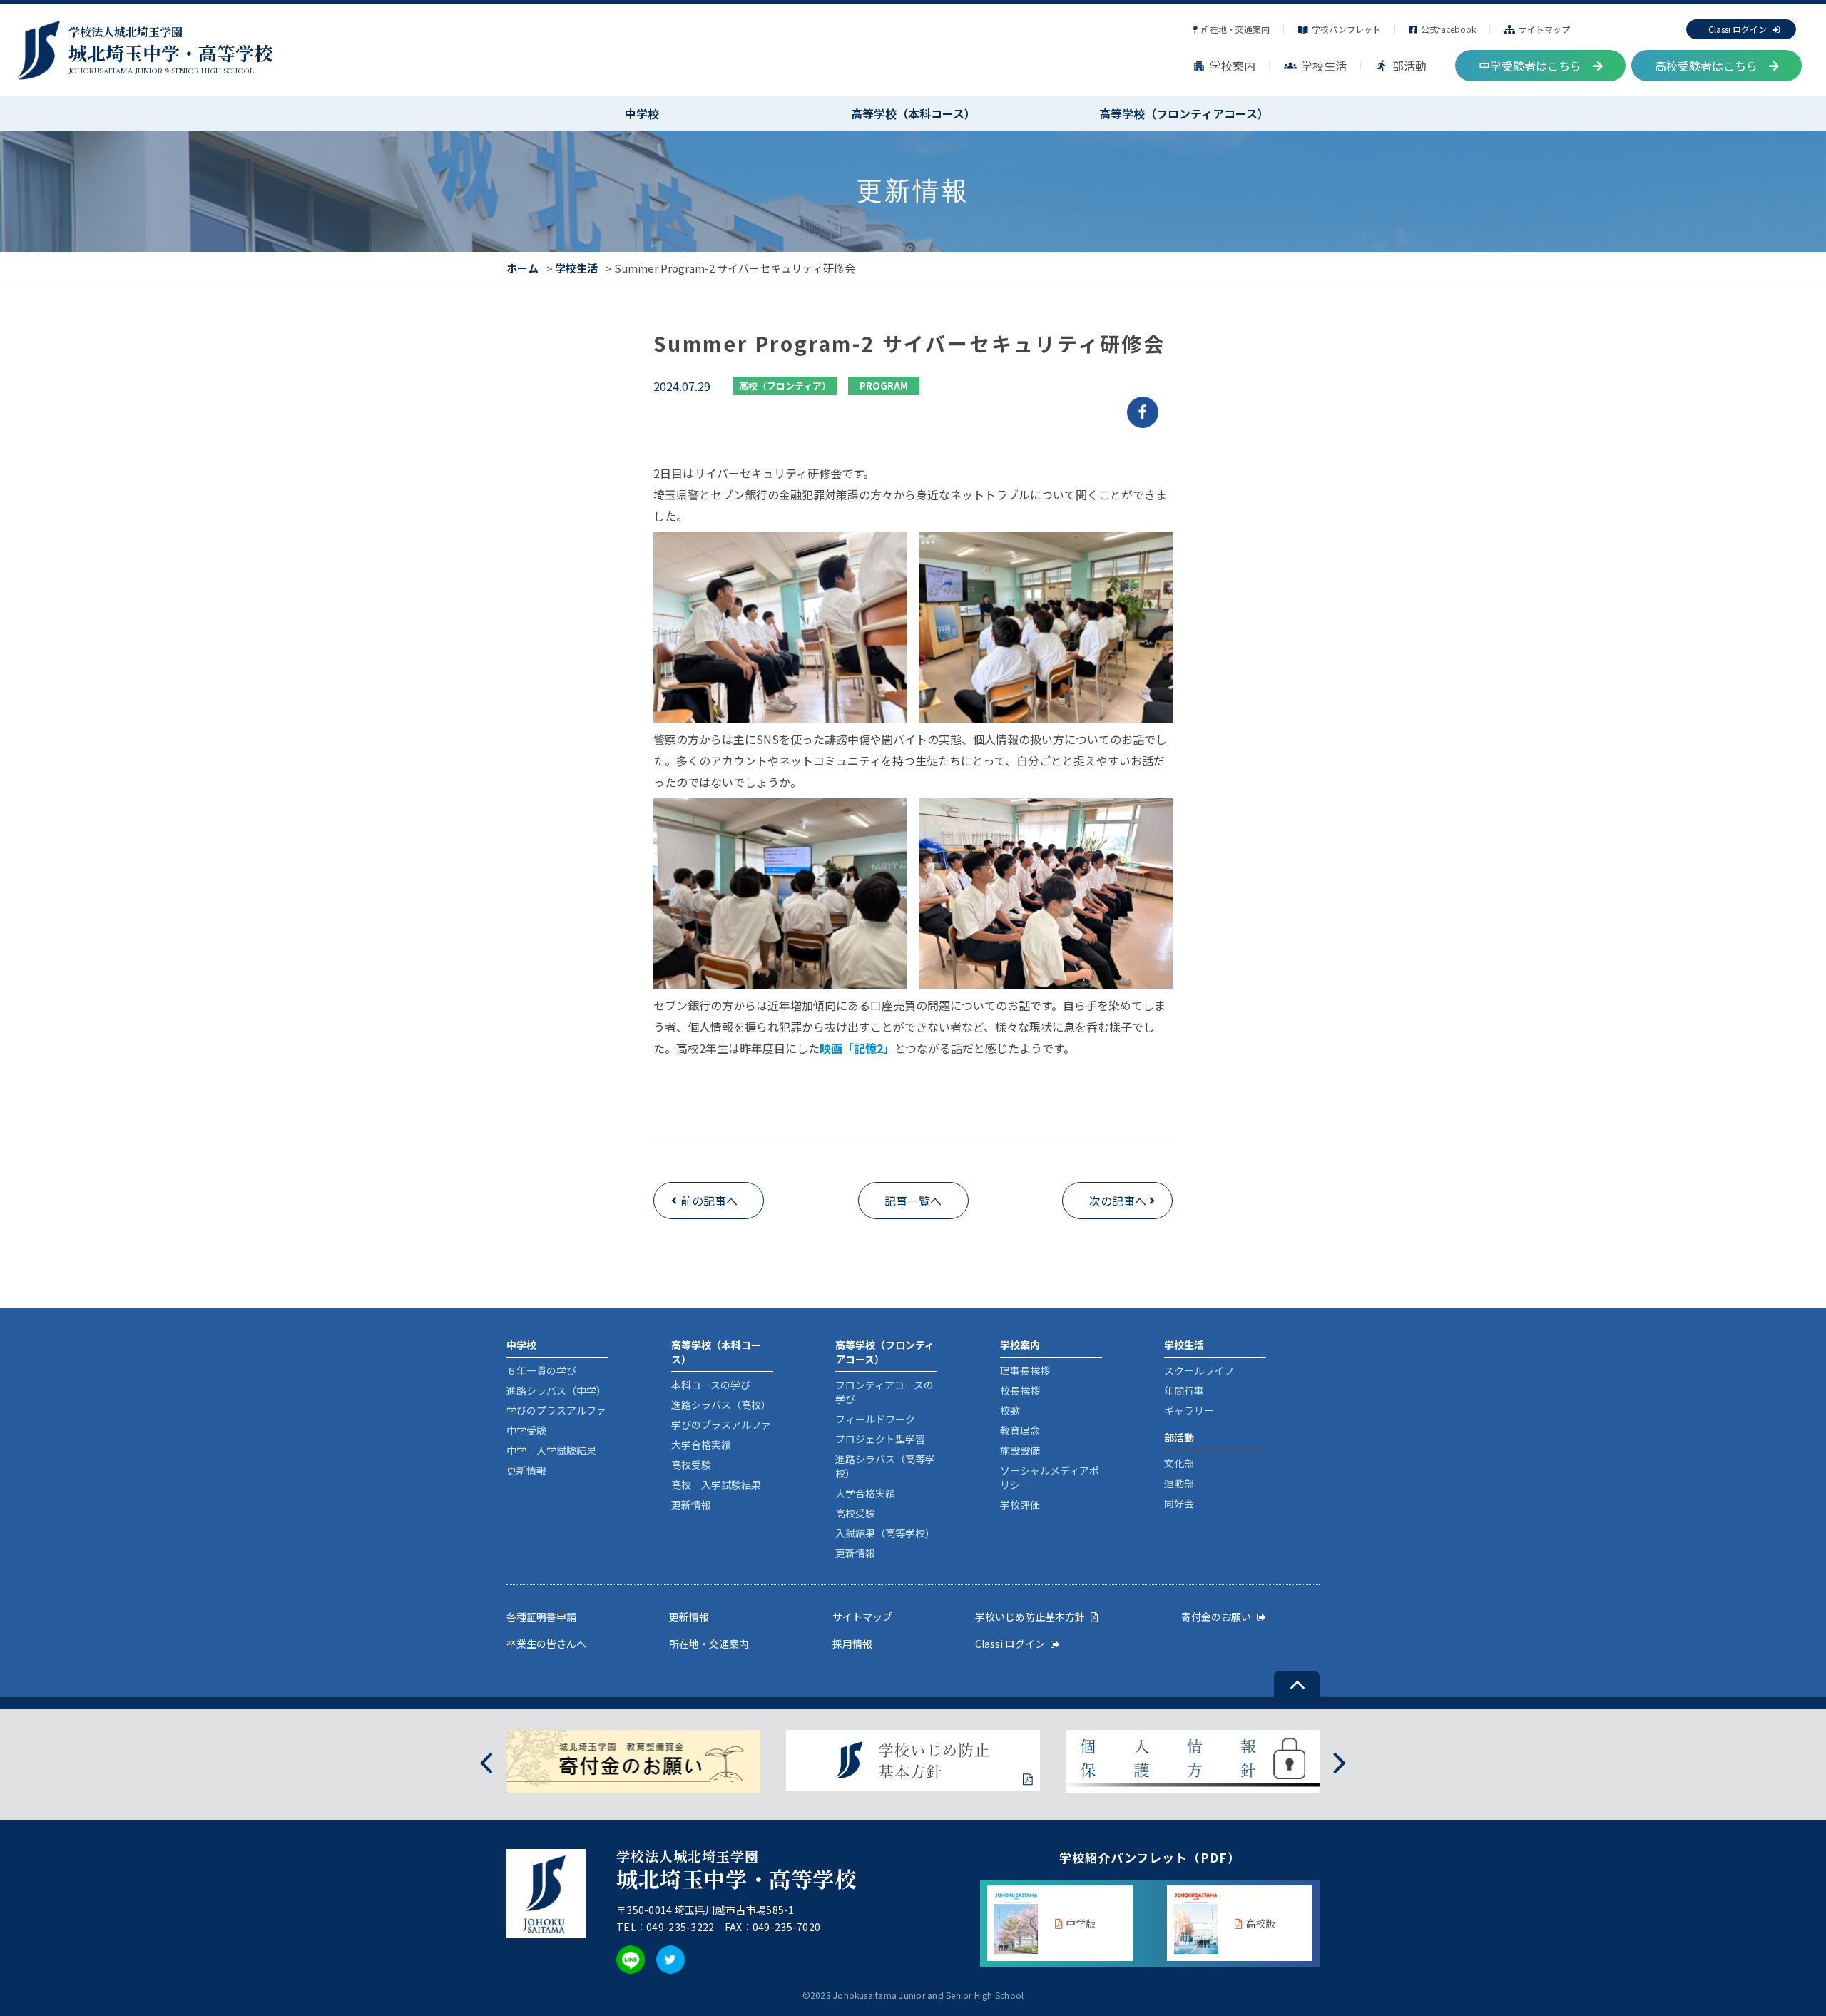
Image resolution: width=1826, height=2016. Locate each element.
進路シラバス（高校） (721, 1405)
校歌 (1010, 1410)
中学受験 (526, 1430)
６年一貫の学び (541, 1370)
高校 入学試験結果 (716, 1485)
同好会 (1179, 1503)
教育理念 (1020, 1430)
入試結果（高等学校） (885, 1533)
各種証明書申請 (541, 1617)
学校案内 (1224, 66)
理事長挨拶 (1025, 1370)
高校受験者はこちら (1706, 66)
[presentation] (486, 1761)
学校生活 (1315, 66)
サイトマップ (1544, 29)
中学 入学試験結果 (551, 1450)
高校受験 (691, 1465)
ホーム (522, 268)
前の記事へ (709, 1201)
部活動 (1401, 66)
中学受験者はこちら (1530, 66)
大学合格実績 (701, 1445)
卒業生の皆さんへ (546, 1644)
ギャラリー (1189, 1410)
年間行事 (1184, 1390)
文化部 (1179, 1463)
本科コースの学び (711, 1385)
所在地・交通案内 (1235, 29)
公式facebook (1448, 29)
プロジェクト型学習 (880, 1439)
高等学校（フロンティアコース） (1184, 113)
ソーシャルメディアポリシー (1050, 1477)
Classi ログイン (1738, 29)
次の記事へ (1118, 1201)
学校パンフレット (1346, 29)
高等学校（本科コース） (913, 113)
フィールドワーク (875, 1419)
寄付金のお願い (1216, 1617)
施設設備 (1020, 1450)
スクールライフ (1199, 1370)
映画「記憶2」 (857, 1048)
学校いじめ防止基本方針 (1030, 1617)
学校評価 (1020, 1505)
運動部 (1179, 1483)
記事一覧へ (913, 1201)
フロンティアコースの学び (884, 1392)
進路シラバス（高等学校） (885, 1466)
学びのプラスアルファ (556, 1410)
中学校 (642, 113)
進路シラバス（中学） (556, 1390)
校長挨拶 (1020, 1390)
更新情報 (526, 1470)
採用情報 (852, 1644)
